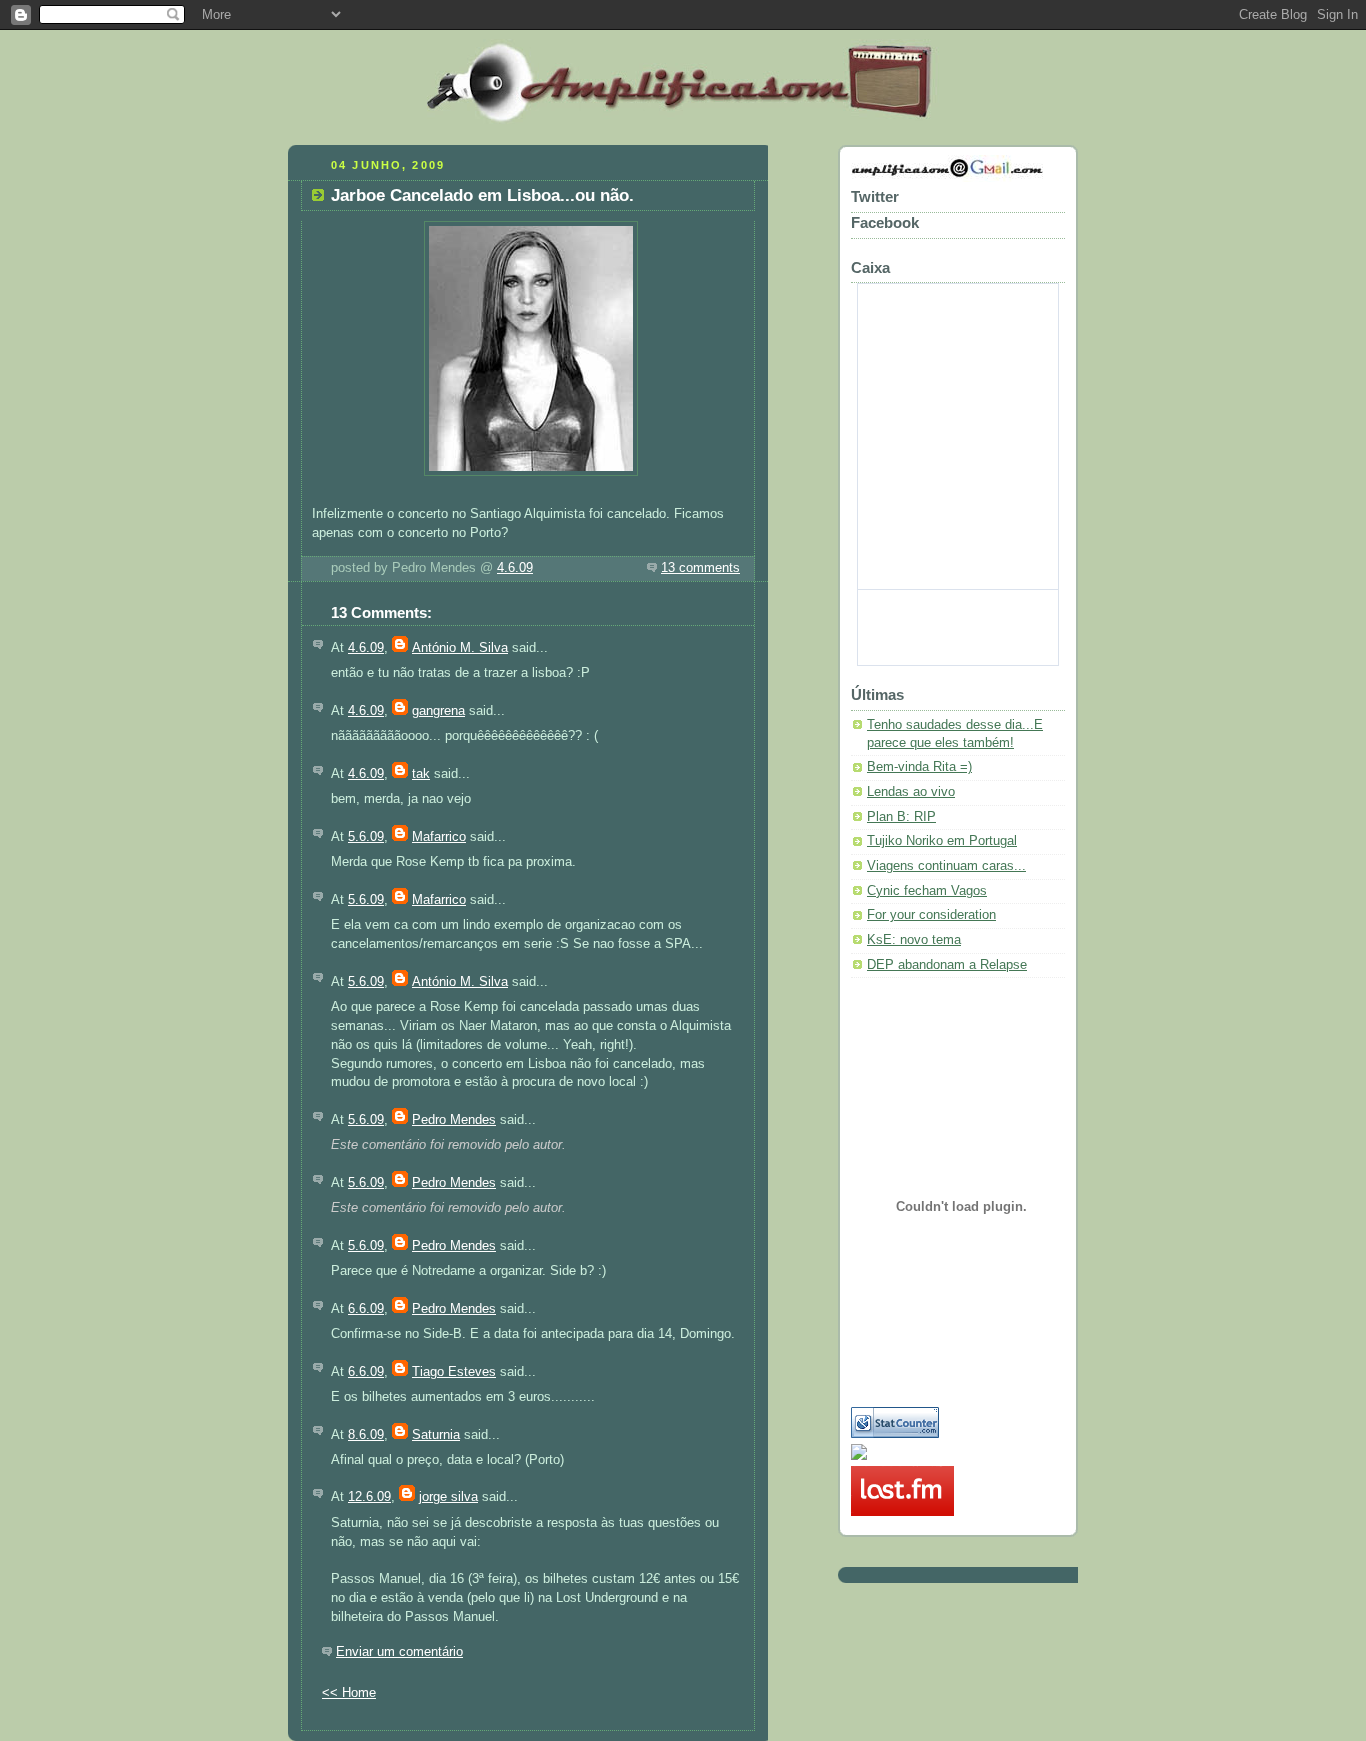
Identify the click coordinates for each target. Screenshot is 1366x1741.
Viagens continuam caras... (946, 866)
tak (421, 774)
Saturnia (436, 1435)
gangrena (438, 711)
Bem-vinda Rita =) (919, 767)
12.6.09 (369, 1497)
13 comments (700, 568)
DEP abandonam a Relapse (947, 965)
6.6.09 (366, 1309)
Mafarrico (439, 837)
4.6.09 (515, 568)
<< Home (349, 1693)
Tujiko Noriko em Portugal (942, 841)
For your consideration (931, 915)
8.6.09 (366, 1435)
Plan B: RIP (901, 817)
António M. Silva (460, 648)
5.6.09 (366, 837)
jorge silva (448, 1497)
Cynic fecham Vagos (927, 891)
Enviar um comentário (399, 1652)
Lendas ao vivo (911, 792)
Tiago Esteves (454, 1372)
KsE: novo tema (914, 940)
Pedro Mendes (454, 1120)
